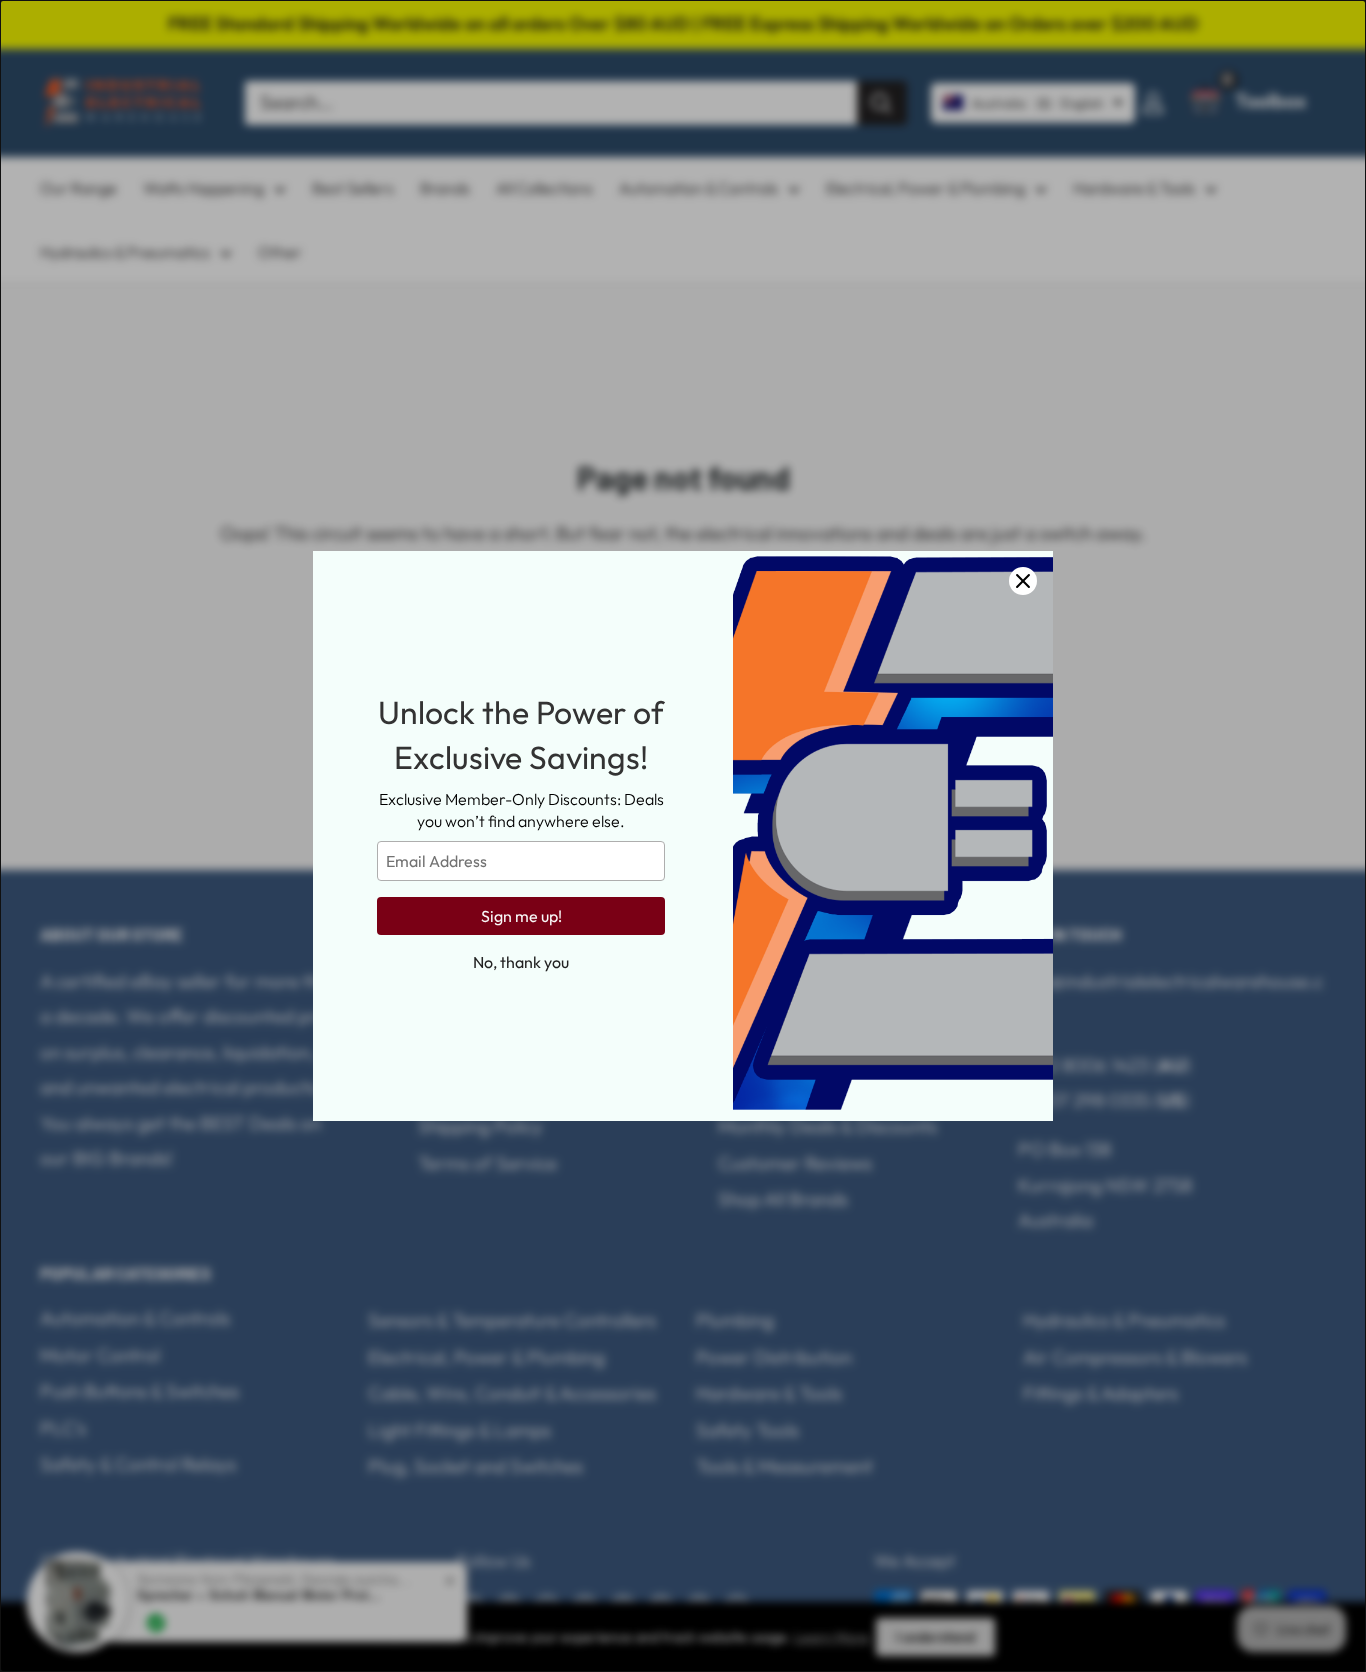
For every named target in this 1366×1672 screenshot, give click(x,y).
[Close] (1023, 581)
